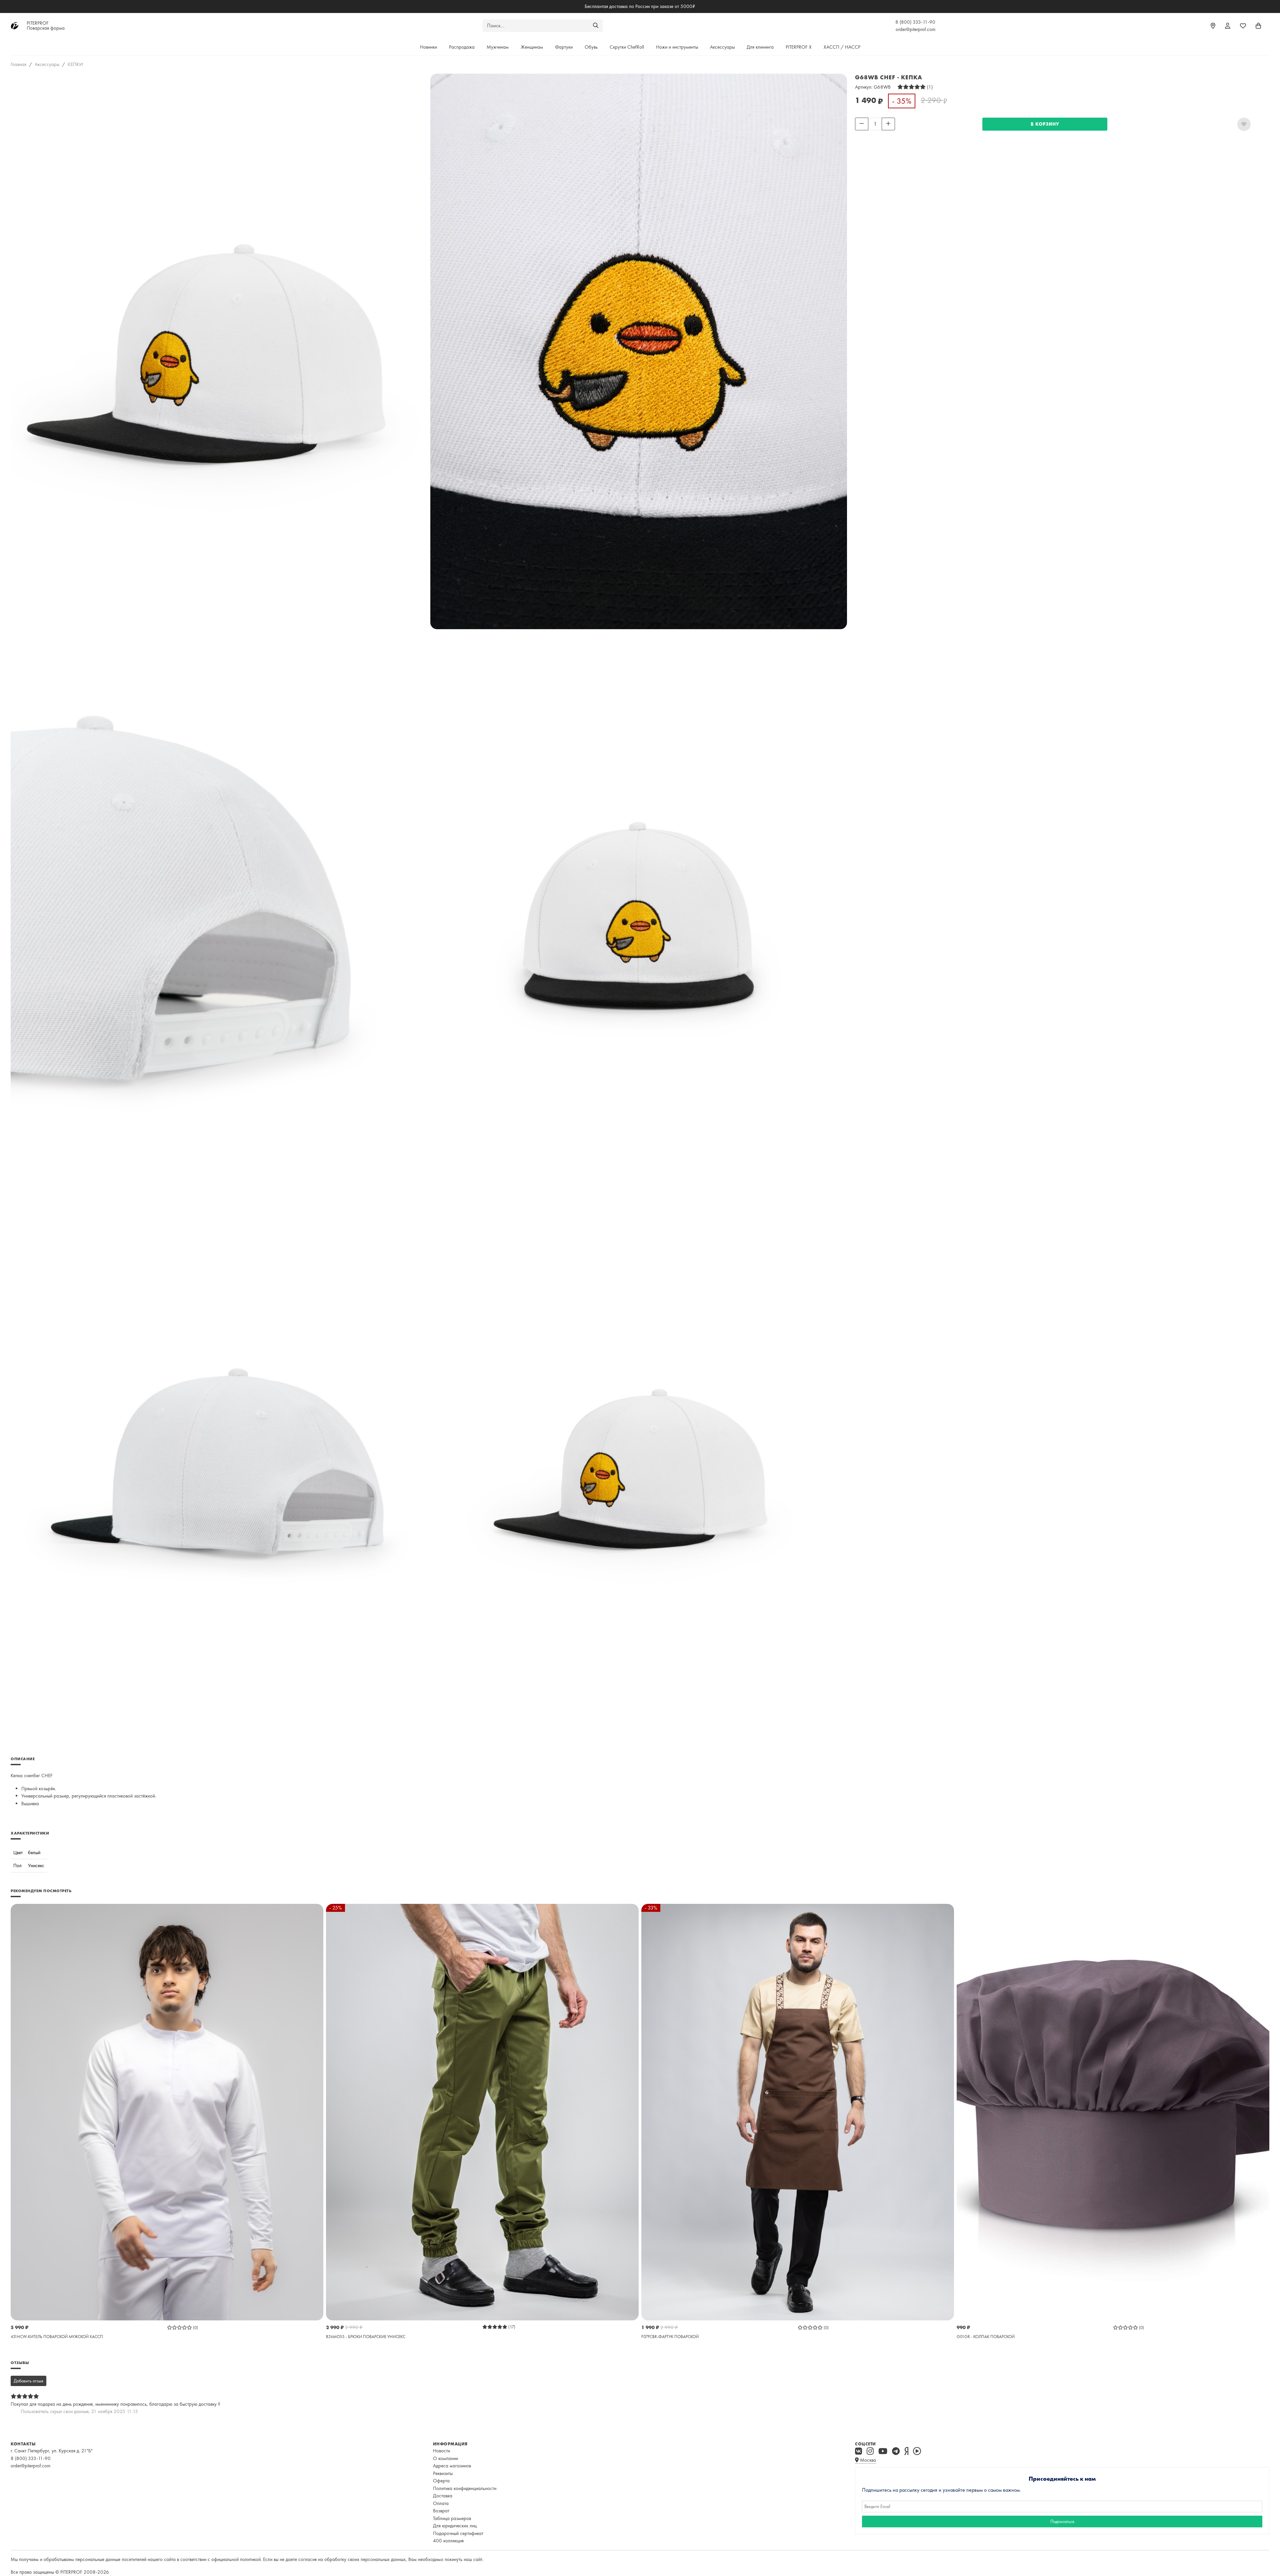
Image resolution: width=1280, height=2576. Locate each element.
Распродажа (462, 47)
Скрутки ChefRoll (627, 47)
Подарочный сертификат (458, 2533)
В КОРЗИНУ (1045, 124)
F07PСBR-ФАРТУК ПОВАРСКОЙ (670, 2337)
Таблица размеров (452, 2518)
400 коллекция (448, 2541)
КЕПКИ (75, 64)
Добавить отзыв (28, 2381)
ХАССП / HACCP (842, 47)
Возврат (441, 2511)
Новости (441, 2451)
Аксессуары (722, 47)
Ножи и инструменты (677, 47)
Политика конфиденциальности (465, 2488)
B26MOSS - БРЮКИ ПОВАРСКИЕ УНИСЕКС (366, 2337)
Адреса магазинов (452, 2466)
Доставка (443, 2496)
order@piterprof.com (915, 29)
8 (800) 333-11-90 (915, 22)
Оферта (441, 2481)
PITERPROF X (799, 47)
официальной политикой (236, 2559)
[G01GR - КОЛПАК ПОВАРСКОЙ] (1113, 2111)
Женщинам (532, 47)
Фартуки (564, 47)
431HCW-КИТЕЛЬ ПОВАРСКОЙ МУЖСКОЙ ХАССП (57, 2337)
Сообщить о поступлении (881, 135)
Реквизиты (443, 2473)
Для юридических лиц (455, 2526)
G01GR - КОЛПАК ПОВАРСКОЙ (986, 2337)
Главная (18, 64)
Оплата (441, 2503)
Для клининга (760, 47)
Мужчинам (498, 47)
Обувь (591, 47)
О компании (445, 2458)
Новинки (428, 47)
